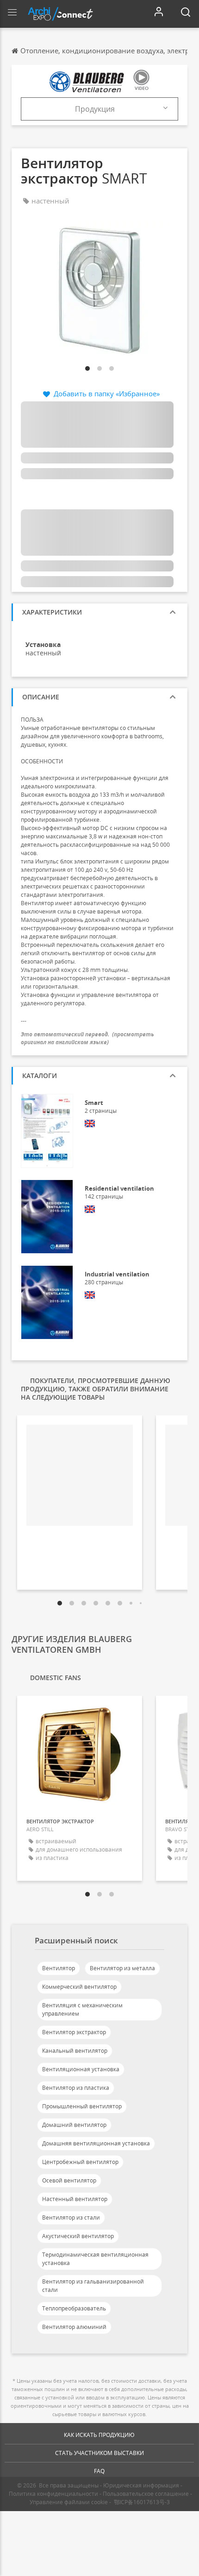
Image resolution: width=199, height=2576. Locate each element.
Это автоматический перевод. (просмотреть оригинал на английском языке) (87, 1038)
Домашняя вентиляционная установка (96, 2143)
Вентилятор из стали (71, 2218)
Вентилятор (59, 1968)
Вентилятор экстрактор (74, 2032)
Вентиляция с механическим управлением (82, 2009)
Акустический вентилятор (78, 2236)
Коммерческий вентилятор (79, 1987)
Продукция (95, 109)
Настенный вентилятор (75, 2199)
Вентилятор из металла (122, 1968)
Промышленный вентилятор (82, 2106)
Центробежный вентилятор (80, 2162)
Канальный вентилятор (75, 2051)
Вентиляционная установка (81, 2069)
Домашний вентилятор (74, 2125)
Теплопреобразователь (74, 2308)
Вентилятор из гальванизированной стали (93, 2286)
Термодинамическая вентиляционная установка (95, 2259)
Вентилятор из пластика (76, 2088)
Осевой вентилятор (69, 2180)
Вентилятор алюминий (74, 2327)
